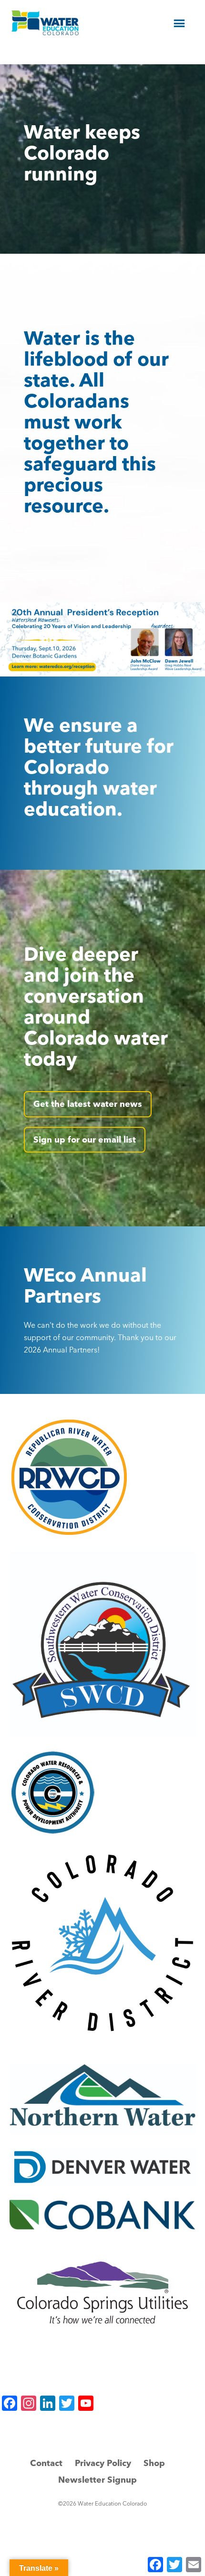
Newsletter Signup (97, 2480)
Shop (154, 2463)
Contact (46, 2463)
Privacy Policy (103, 2463)
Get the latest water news (88, 1104)
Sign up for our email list (85, 1139)
